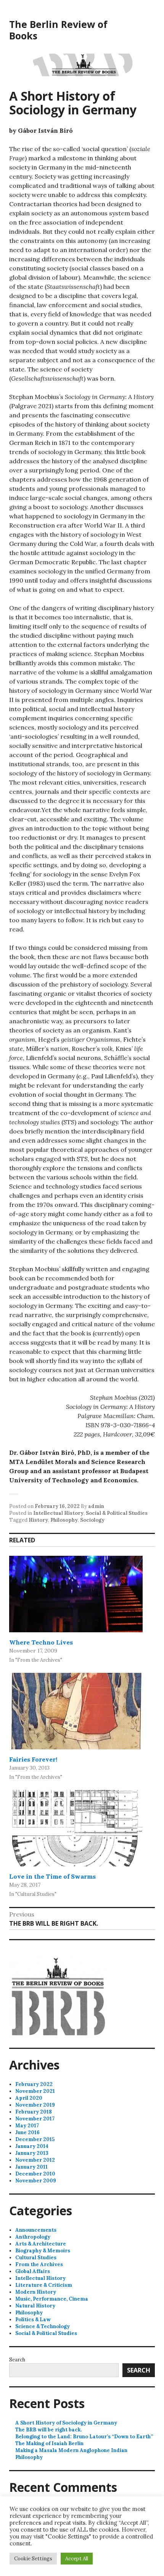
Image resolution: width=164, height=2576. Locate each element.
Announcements (36, 2230)
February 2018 (34, 2112)
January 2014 (32, 2146)
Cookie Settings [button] (33, 2559)
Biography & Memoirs (43, 2251)
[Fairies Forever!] (76, 1711)
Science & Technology (43, 2326)
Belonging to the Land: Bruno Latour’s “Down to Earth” (84, 2437)
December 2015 (35, 2139)
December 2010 (35, 2174)
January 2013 (32, 2153)
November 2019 (35, 2105)
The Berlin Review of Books (58, 30)
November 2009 (36, 2181)
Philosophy (64, 1520)
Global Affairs (33, 2271)
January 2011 (31, 2167)
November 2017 (35, 2119)
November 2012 (35, 2160)
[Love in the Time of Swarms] (76, 1828)
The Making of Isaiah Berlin (49, 2443)
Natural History (35, 2306)
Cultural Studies (36, 2258)
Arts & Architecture (41, 2244)
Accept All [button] (77, 2559)
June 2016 (27, 2132)
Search (17, 2360)
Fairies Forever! (33, 1759)
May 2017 (27, 2126)
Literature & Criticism (44, 2285)
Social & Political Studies (117, 1513)
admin (96, 1506)
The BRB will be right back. (48, 2430)
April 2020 (29, 2098)
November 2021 (35, 2091)
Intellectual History (58, 1513)
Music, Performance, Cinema (52, 2299)
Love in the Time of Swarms (52, 1876)
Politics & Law (33, 2320)
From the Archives (39, 2264)
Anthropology (33, 2237)
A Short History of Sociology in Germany (66, 2423)
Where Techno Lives (41, 1642)
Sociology (92, 1520)
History (38, 1520)
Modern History (36, 2292)
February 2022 (34, 2084)
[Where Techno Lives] (76, 1594)
